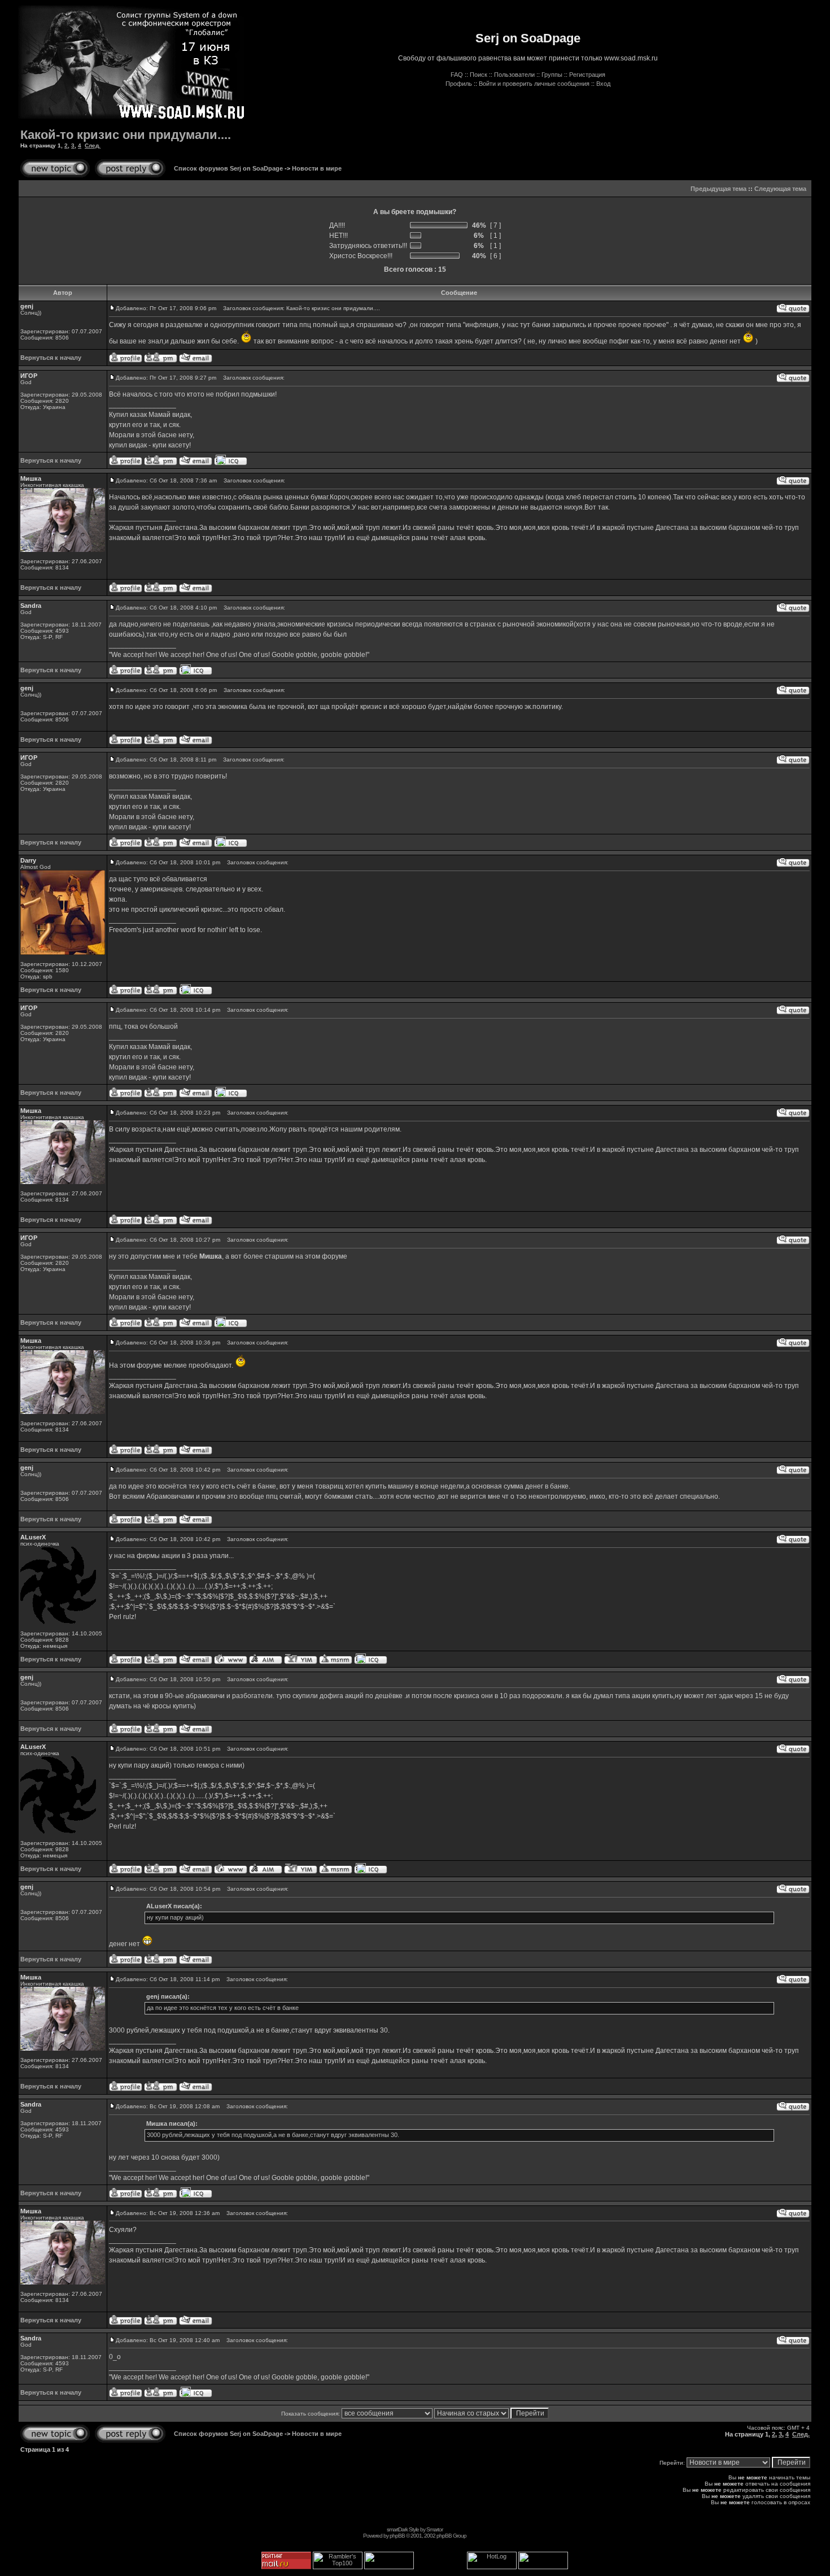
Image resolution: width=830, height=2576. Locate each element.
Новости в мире (317, 168)
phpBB (397, 2536)
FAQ (457, 75)
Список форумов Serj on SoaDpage (228, 168)
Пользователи (514, 75)
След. (93, 145)
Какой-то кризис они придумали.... (126, 135)
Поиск (479, 75)
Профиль (459, 84)
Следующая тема (780, 189)
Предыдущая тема (718, 189)
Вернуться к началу (51, 358)
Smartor (434, 2529)
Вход (603, 84)
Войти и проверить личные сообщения (534, 84)
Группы (552, 75)
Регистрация (587, 75)
